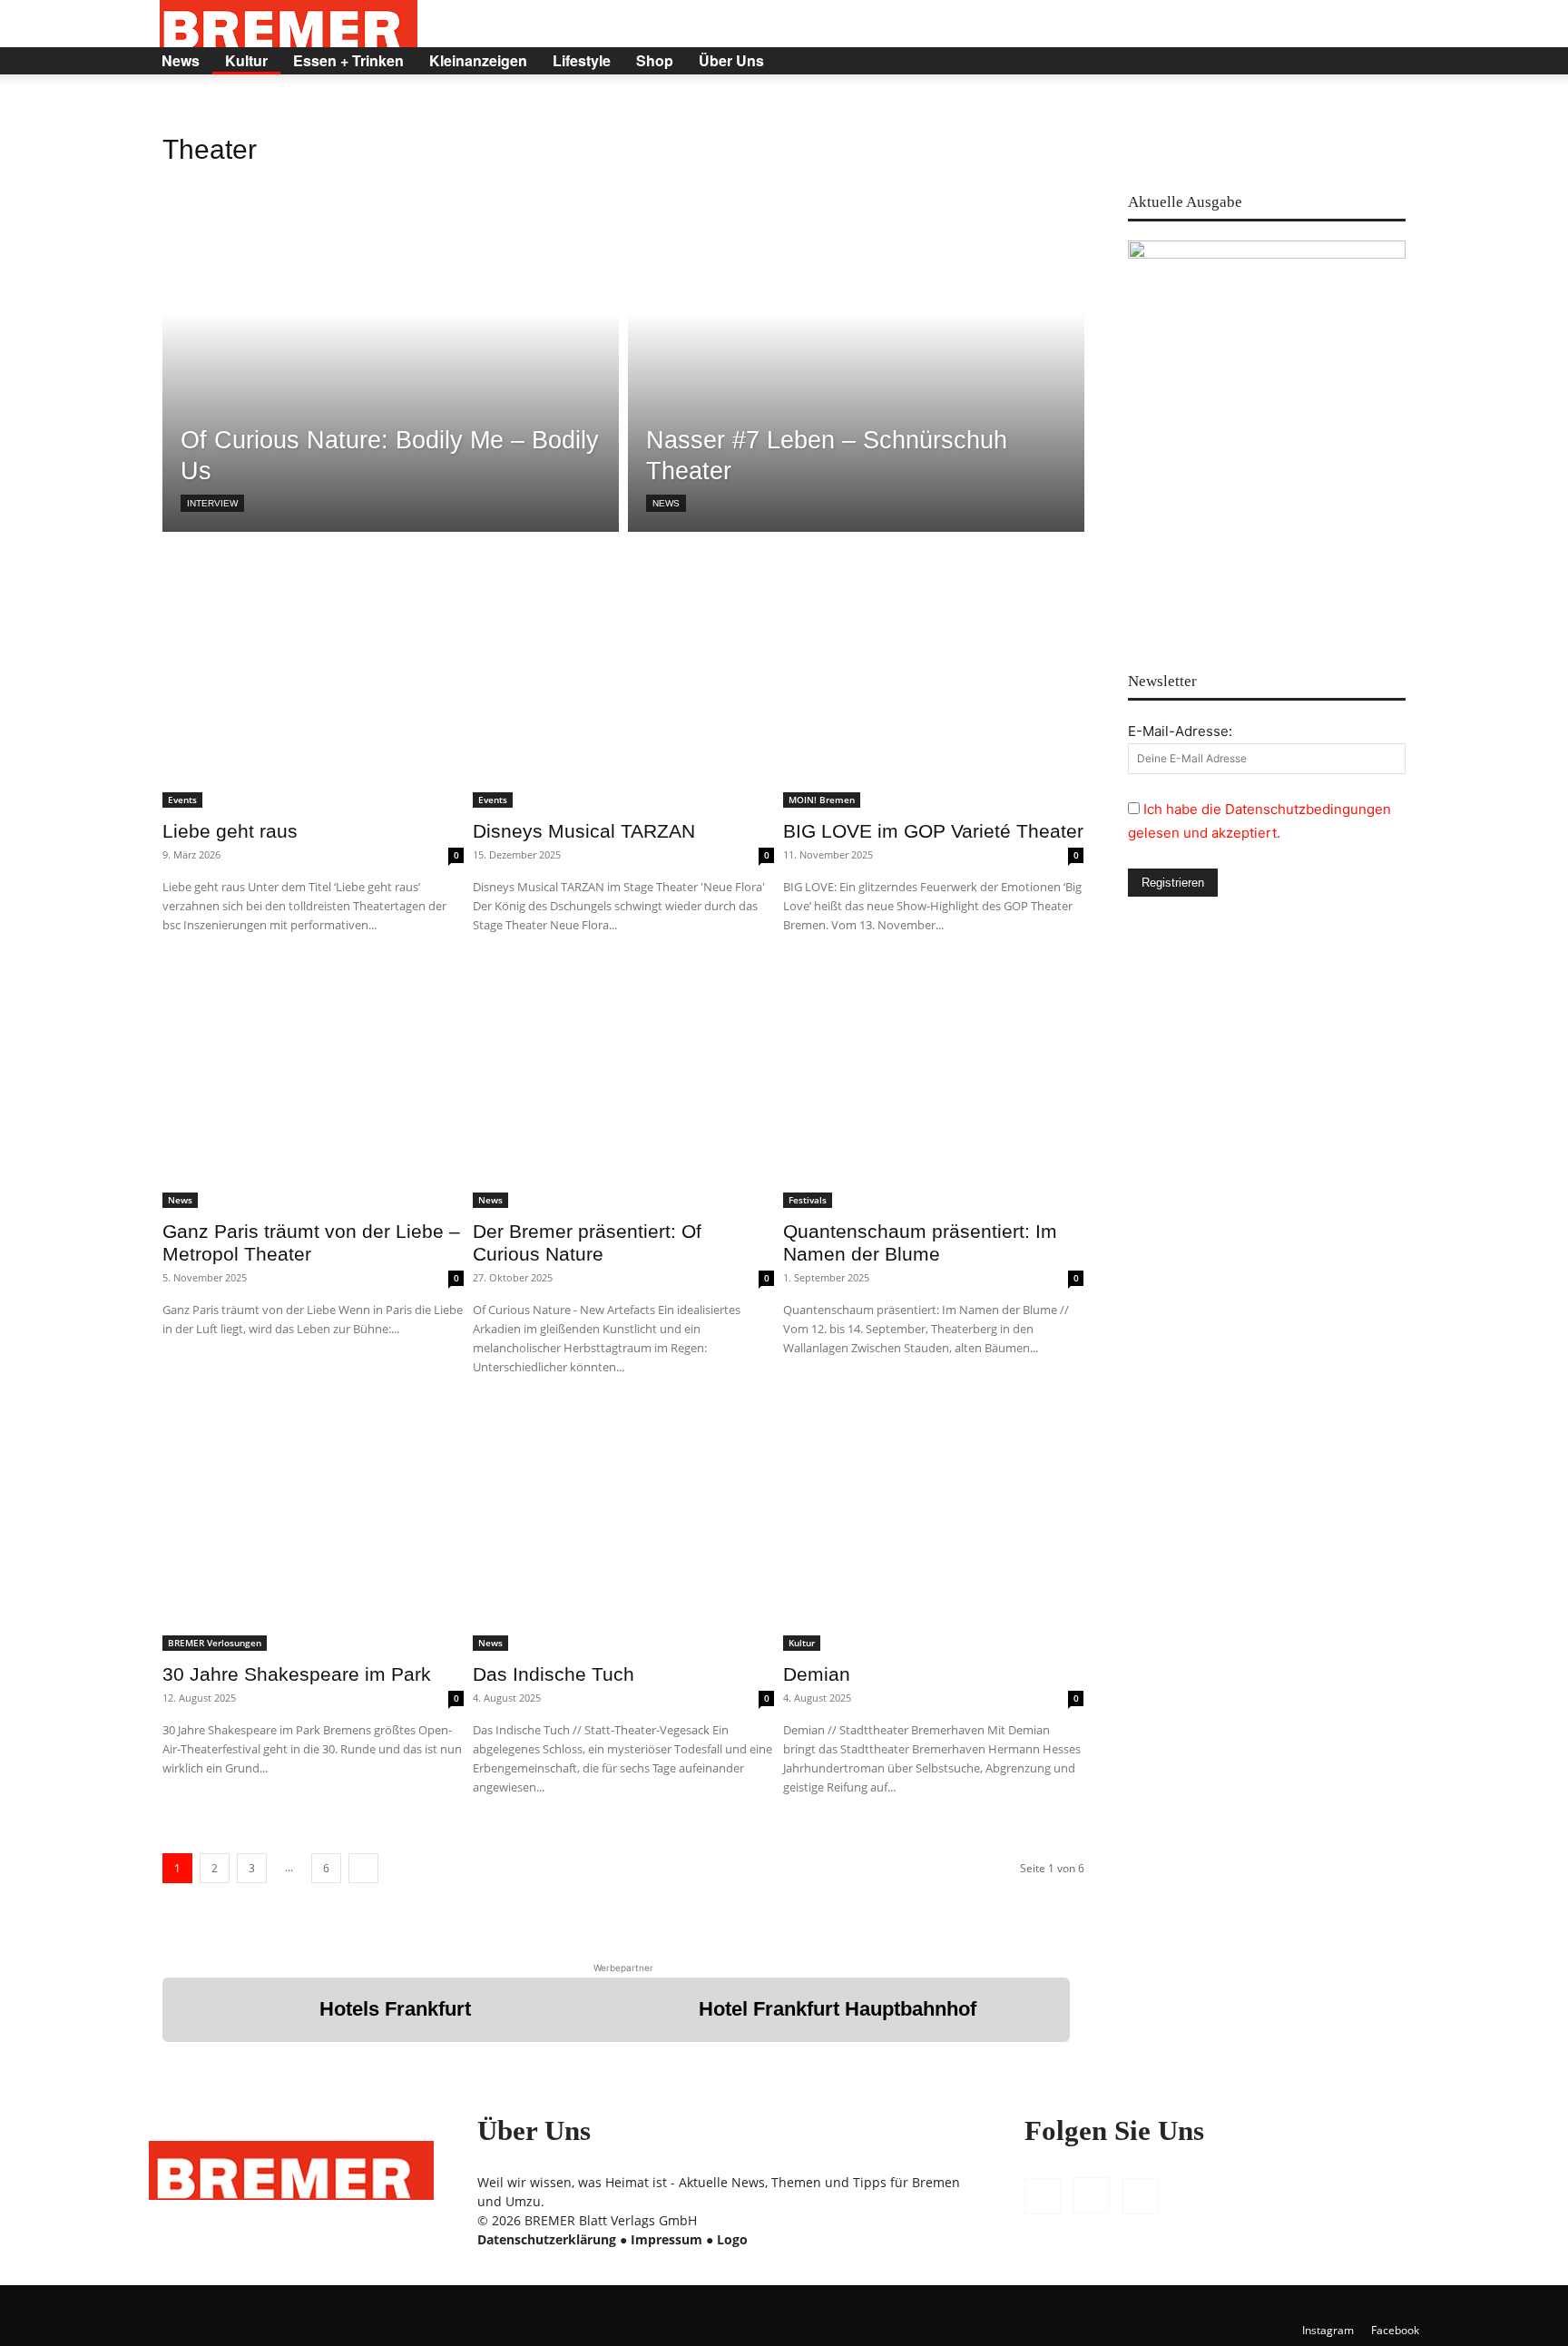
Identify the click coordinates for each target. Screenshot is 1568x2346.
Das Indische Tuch (554, 1674)
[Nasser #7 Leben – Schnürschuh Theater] (856, 349)
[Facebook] (1296, 61)
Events (182, 800)
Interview (212, 503)
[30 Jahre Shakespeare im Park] (313, 1530)
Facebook (1395, 2330)
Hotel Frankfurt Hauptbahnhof (838, 2009)
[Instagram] (1327, 61)
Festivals (808, 1200)
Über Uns (731, 60)
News (181, 60)
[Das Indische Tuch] (623, 1530)
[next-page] (363, 1868)
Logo (732, 2239)
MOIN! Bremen (822, 800)
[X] (1357, 61)
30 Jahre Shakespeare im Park (297, 1674)
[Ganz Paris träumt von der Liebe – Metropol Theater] (313, 1088)
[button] (1397, 62)
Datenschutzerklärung (547, 2239)
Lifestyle (582, 60)
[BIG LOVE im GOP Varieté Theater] (934, 687)
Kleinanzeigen (478, 60)
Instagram (1328, 2330)
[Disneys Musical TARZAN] (623, 687)
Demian (817, 1674)
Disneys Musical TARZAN (584, 831)
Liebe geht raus (230, 831)
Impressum (666, 2239)
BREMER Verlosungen (215, 1643)
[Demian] (934, 1530)
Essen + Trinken (348, 60)
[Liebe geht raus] (313, 687)
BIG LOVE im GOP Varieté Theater (933, 831)
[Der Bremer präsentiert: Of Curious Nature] (623, 1088)
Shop (655, 60)
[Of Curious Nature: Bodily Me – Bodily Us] (391, 349)
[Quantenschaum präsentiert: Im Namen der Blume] (934, 1088)
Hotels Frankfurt (395, 2009)
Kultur (246, 60)
